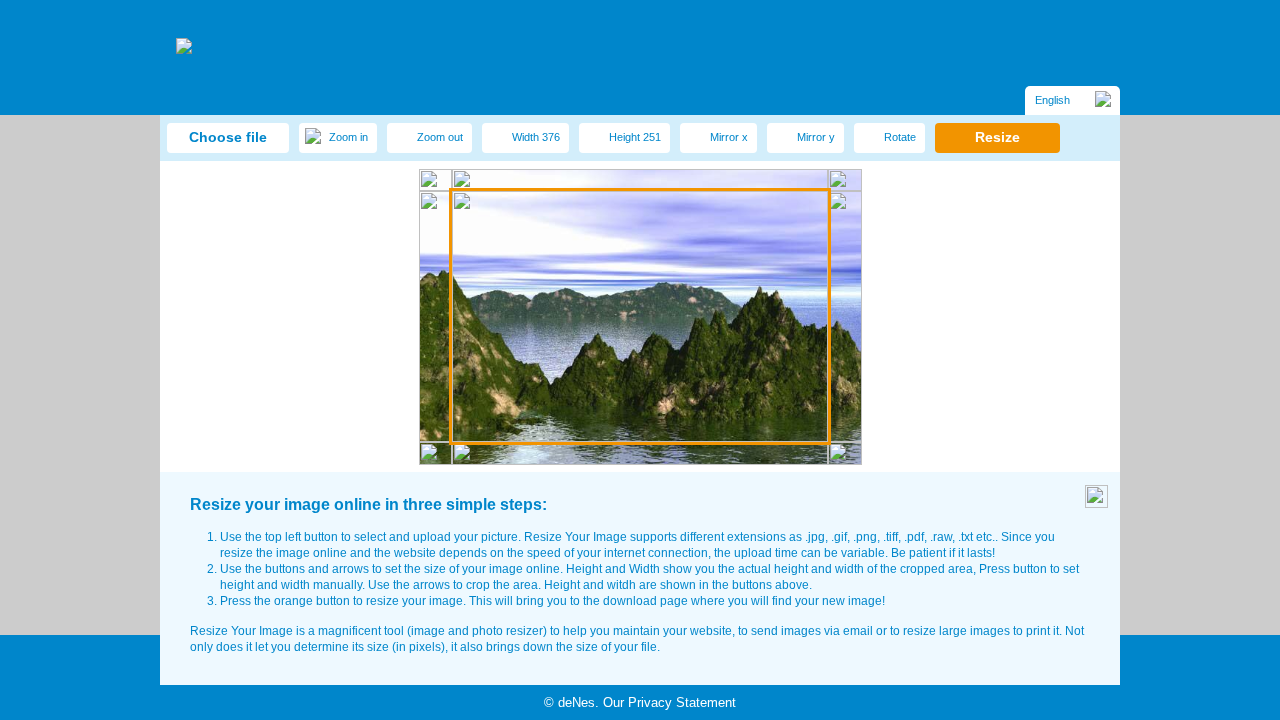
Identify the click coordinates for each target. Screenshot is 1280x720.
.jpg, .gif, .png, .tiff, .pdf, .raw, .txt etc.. (901, 537)
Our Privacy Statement (669, 702)
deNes (576, 702)
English (1052, 100)
